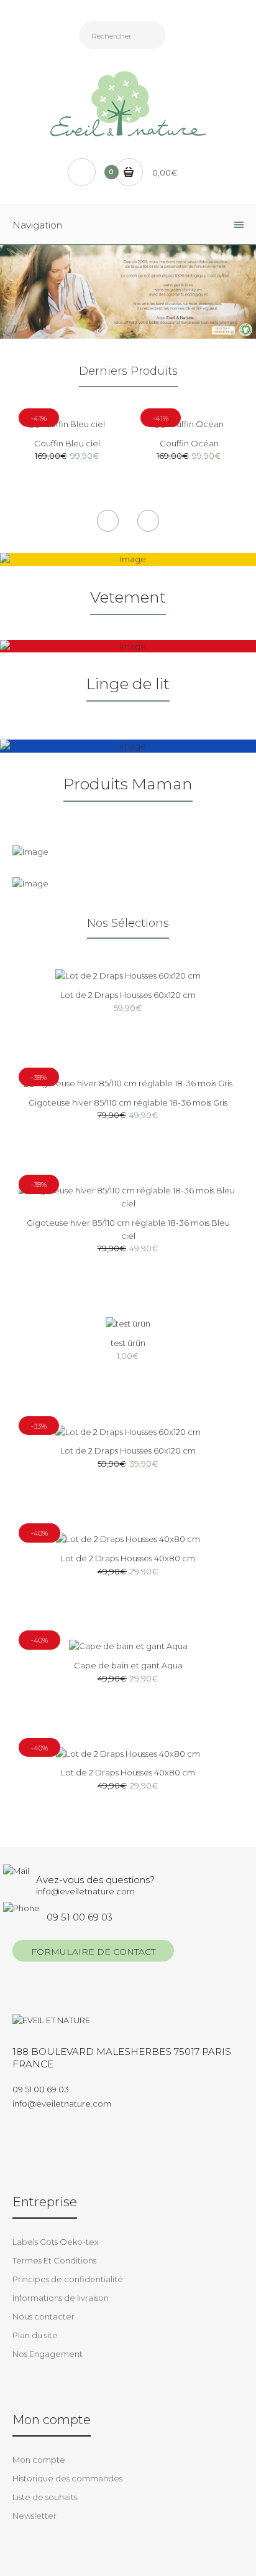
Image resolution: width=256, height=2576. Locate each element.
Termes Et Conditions (54, 2260)
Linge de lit (128, 684)
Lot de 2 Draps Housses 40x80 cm (128, 1558)
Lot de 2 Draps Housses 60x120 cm (128, 995)
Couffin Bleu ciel (67, 443)
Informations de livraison (61, 2298)
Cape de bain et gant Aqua (128, 1665)
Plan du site (35, 2335)
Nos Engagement (48, 2354)
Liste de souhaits (45, 2497)
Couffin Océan (189, 443)
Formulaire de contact (93, 1952)
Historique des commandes (67, 2478)
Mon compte (39, 2460)
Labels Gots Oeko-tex (56, 2242)
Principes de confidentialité (68, 2279)
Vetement (128, 597)
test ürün (128, 1343)
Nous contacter (43, 2316)
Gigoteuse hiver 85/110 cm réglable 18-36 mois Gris (128, 1102)
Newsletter (34, 2516)
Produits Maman (128, 784)
